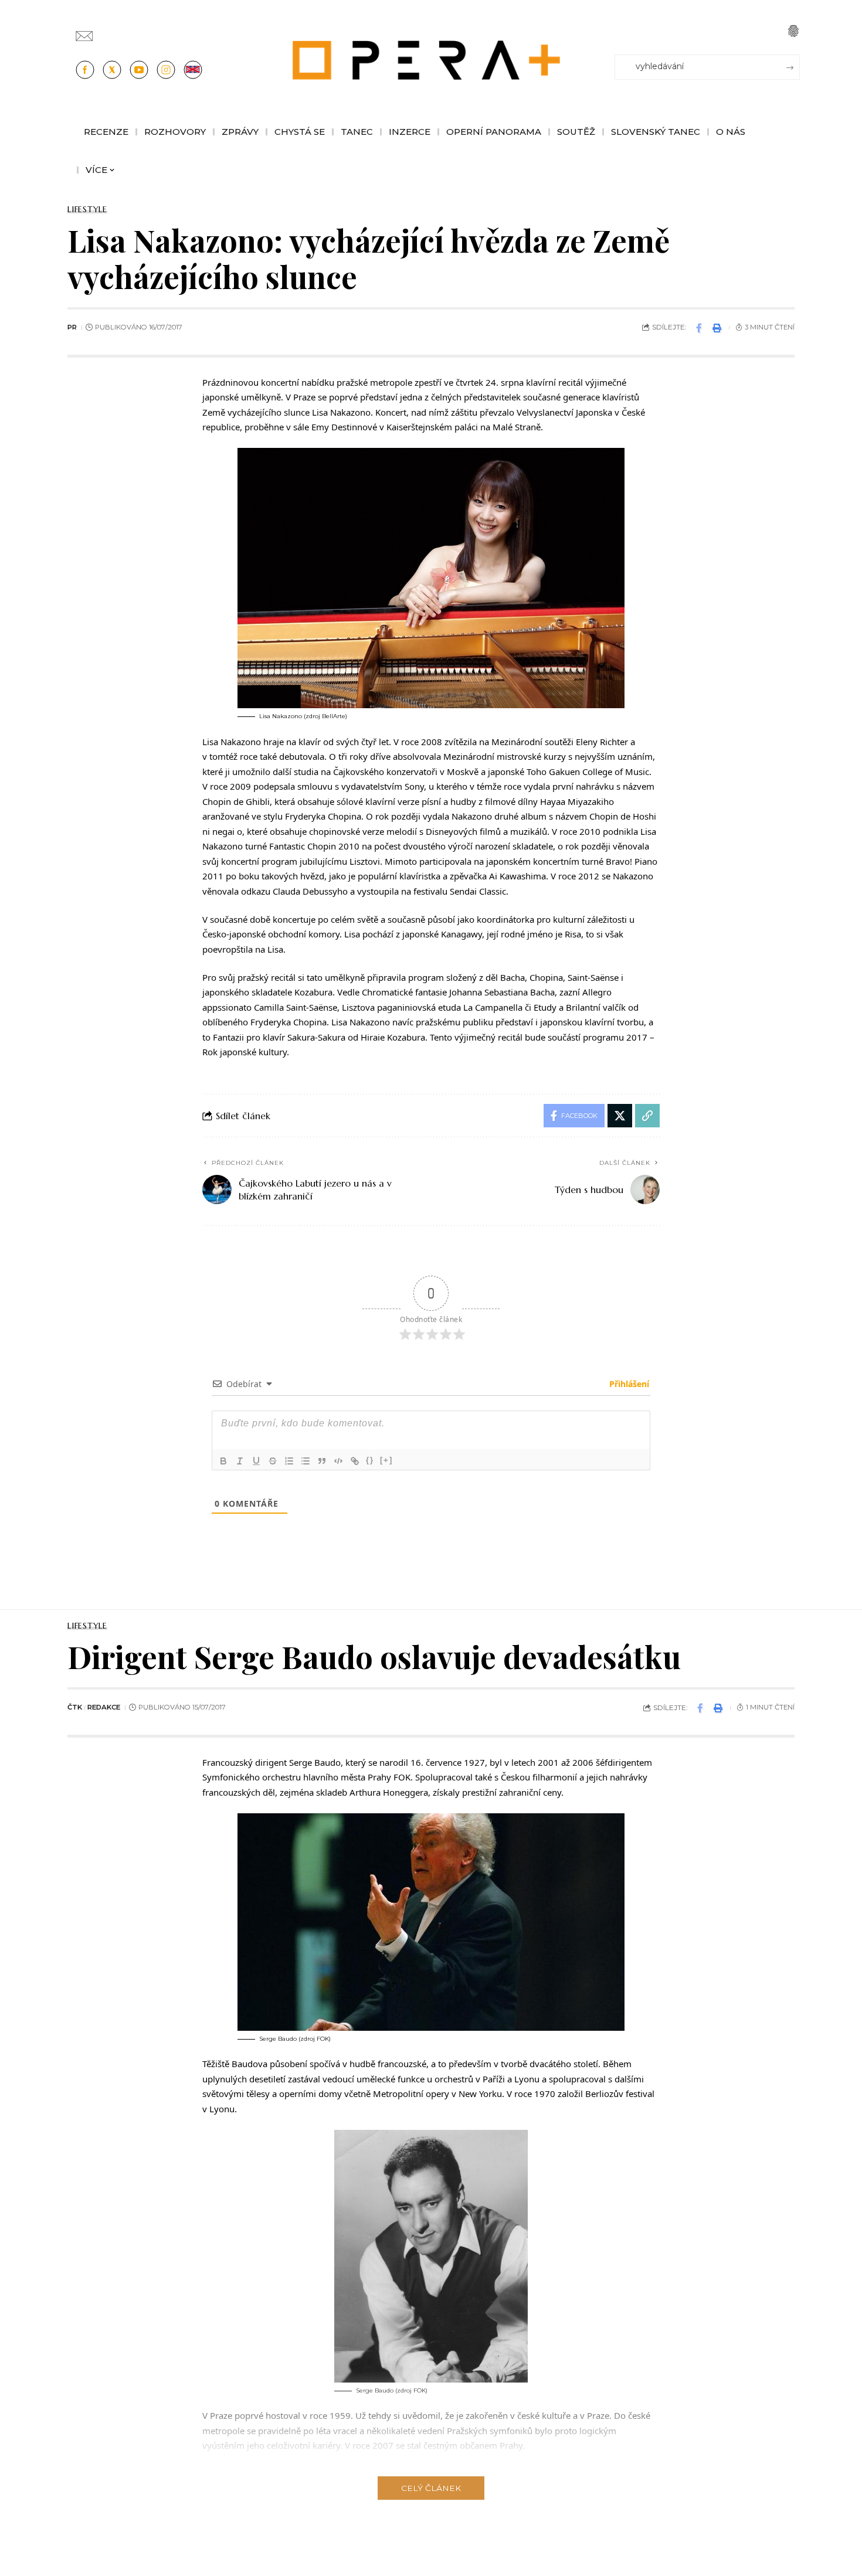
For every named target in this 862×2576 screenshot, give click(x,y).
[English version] (193, 70)
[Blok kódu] (338, 1461)
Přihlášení (628, 1384)
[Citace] (322, 1461)
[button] (793, 31)
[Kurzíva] (240, 1461)
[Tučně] (223, 1461)
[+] (386, 1460)
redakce (104, 1707)
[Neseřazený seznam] (306, 1461)
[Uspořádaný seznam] (289, 1461)
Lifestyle (87, 209)
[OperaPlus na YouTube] (139, 70)
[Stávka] (273, 1461)
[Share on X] (620, 1116)
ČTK (75, 1707)
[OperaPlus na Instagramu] (166, 70)
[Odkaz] (355, 1461)
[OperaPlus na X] (112, 70)
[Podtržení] (256, 1461)
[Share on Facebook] (699, 328)
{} (370, 1460)
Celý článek (431, 2488)
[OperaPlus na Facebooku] (85, 70)
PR (72, 327)
